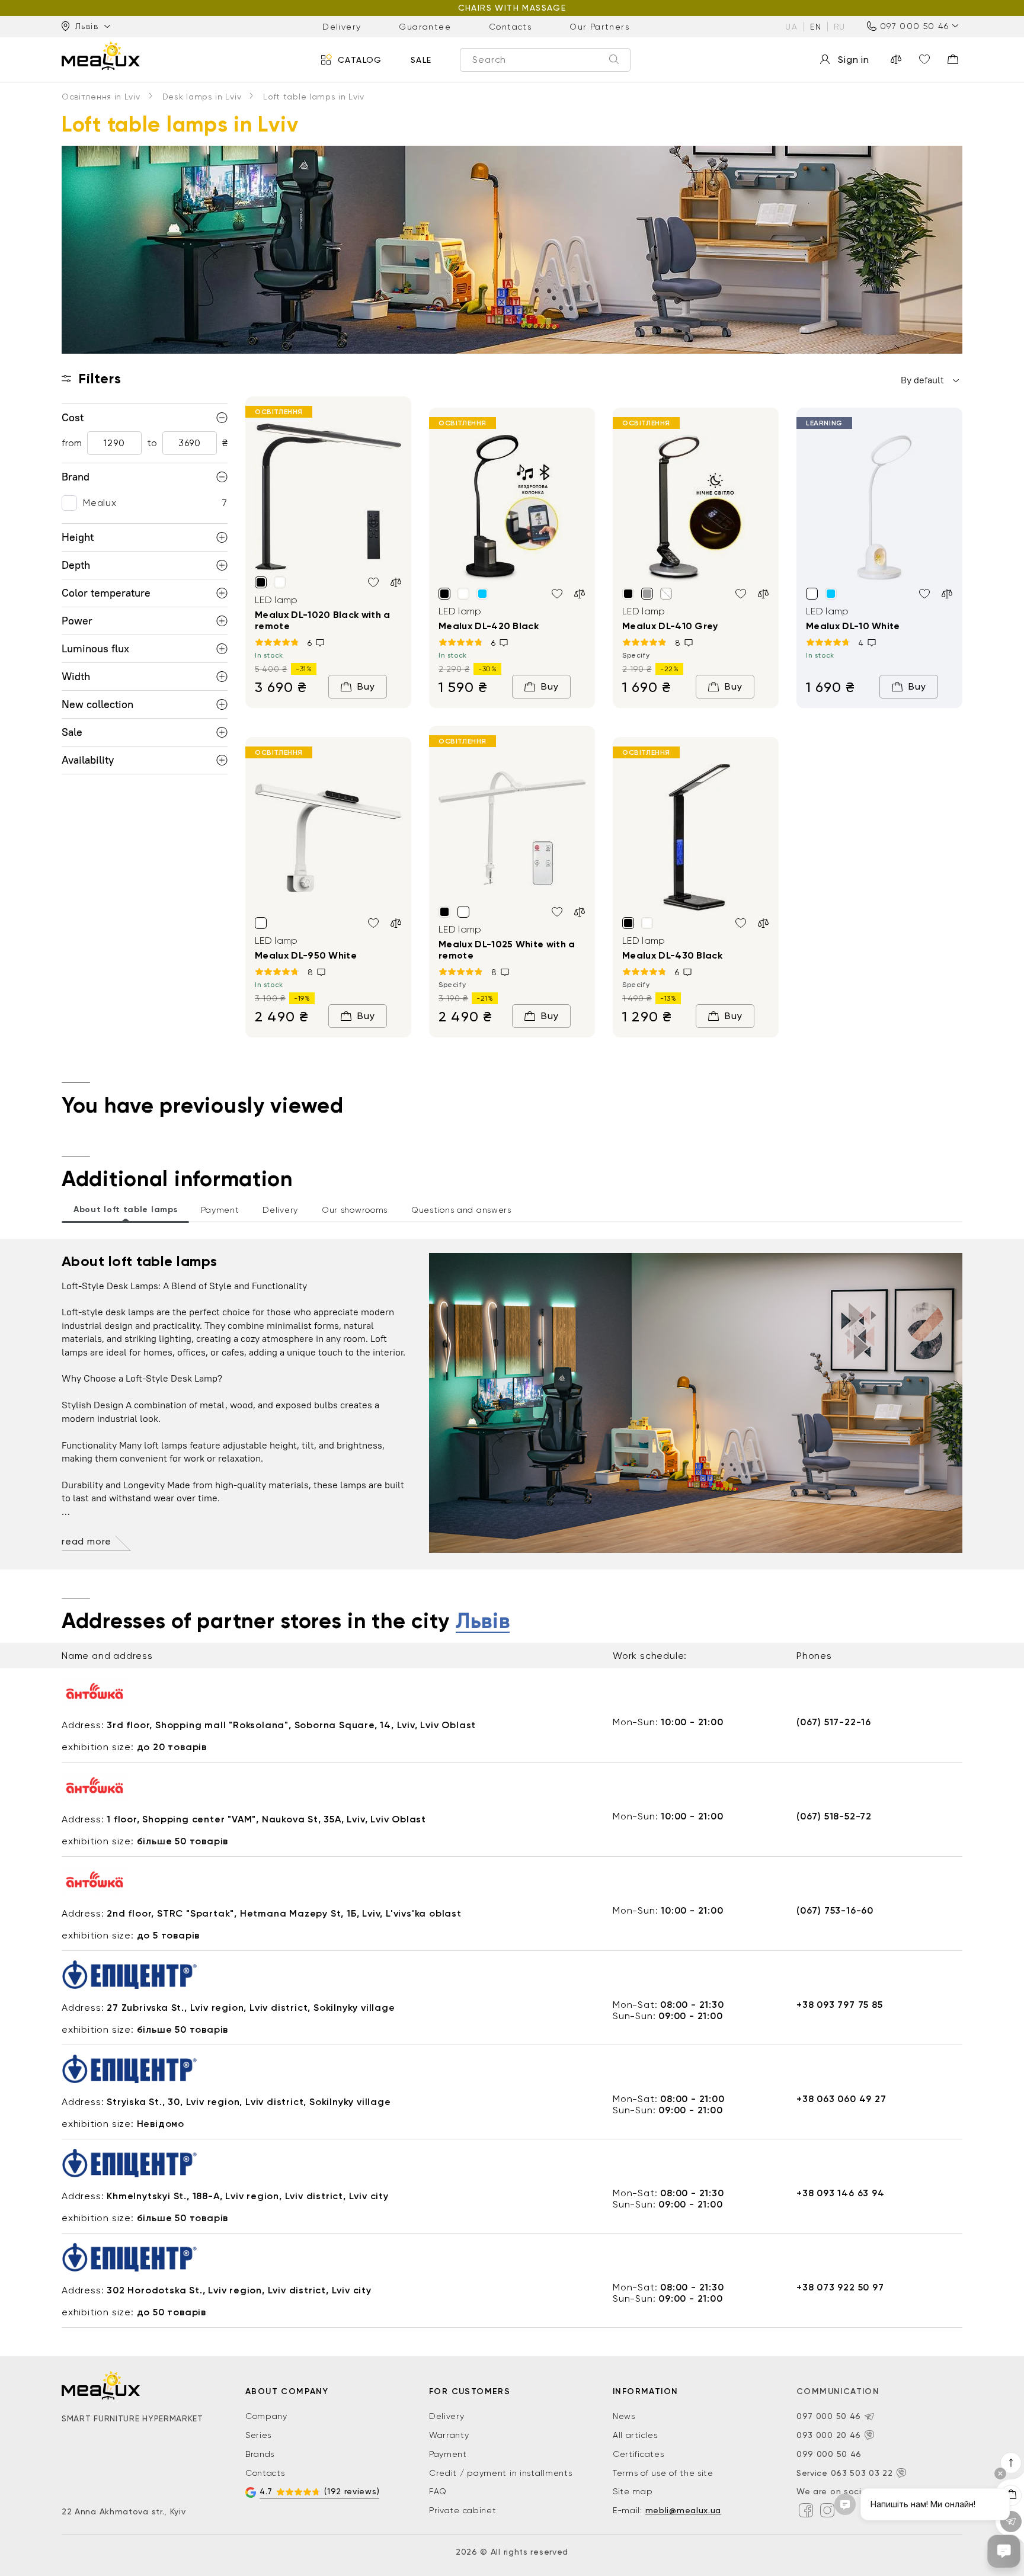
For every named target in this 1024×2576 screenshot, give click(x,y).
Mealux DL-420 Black (489, 626)
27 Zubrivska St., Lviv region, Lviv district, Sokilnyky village (251, 2008)
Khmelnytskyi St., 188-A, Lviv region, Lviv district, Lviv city (248, 2196)
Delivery (342, 26)
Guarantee (425, 26)
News (624, 2416)
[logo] (101, 56)
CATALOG (360, 59)
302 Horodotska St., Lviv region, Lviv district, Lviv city (239, 2290)
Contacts (510, 26)
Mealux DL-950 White (306, 955)
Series (258, 2435)
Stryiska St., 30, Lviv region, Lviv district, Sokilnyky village (249, 2102)
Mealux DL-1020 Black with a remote (323, 620)
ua (791, 26)
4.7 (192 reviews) (319, 2491)
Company (266, 2416)
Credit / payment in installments (500, 2473)
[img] (328, 497)
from (72, 443)
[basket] (953, 59)
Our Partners (599, 26)
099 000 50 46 (829, 2454)
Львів (483, 1622)
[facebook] (806, 2510)
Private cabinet (463, 2510)
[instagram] (827, 2510)
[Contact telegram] (869, 2417)
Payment (448, 2454)
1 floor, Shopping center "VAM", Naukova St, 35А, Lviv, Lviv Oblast (266, 1819)
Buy (366, 686)
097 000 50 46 (914, 26)
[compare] (896, 59)
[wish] (373, 582)
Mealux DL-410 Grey (670, 626)
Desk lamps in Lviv (202, 97)
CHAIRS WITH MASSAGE (512, 8)
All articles (635, 2435)
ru (840, 26)
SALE (421, 59)
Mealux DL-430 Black (672, 955)
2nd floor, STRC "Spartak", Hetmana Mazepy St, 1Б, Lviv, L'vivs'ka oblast (284, 1913)
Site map (633, 2491)
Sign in (854, 60)
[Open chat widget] (1004, 2551)
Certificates (638, 2454)
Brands (260, 2454)
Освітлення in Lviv (101, 97)
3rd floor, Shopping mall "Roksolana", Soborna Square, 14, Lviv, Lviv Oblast (291, 1725)
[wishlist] (924, 59)
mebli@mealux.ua (684, 2510)
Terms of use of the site (663, 2473)
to (152, 443)
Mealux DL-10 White (853, 626)
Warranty (449, 2435)
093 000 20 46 (829, 2435)
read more (87, 1541)
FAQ (438, 2491)
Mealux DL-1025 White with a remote (507, 950)
